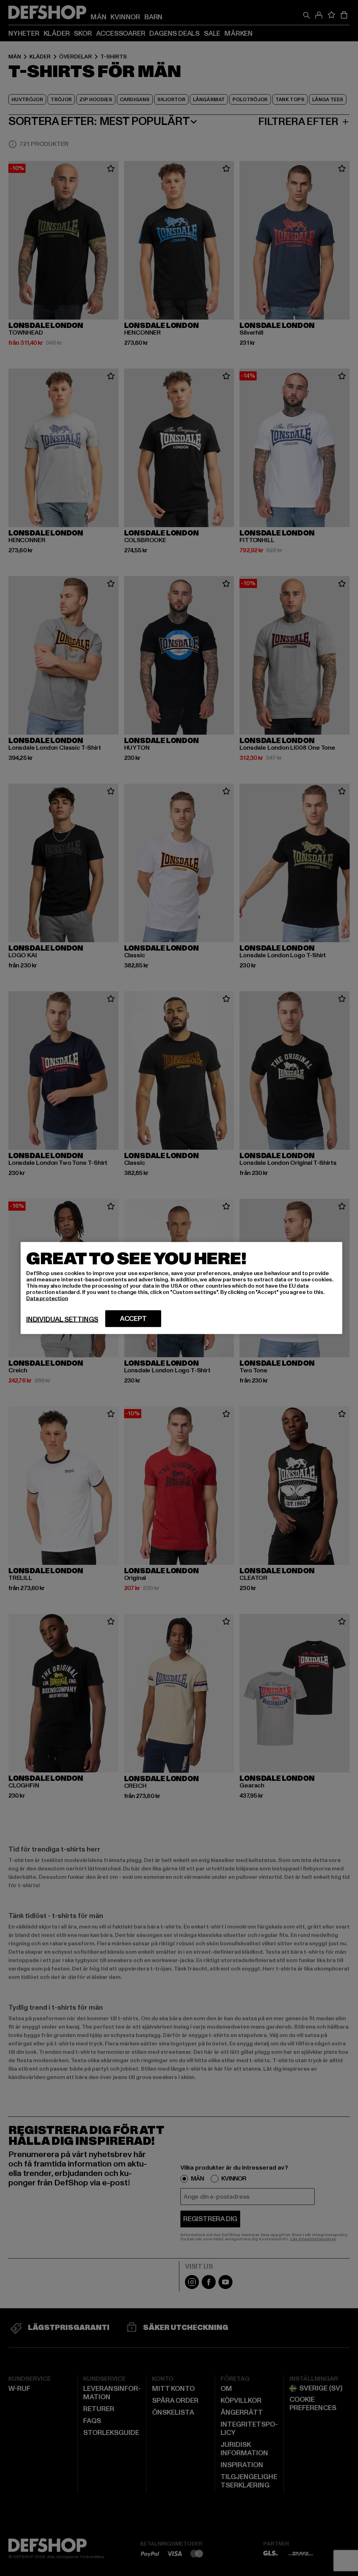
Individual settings (62, 1319)
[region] (181, 1288)
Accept (133, 1319)
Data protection (47, 1298)
